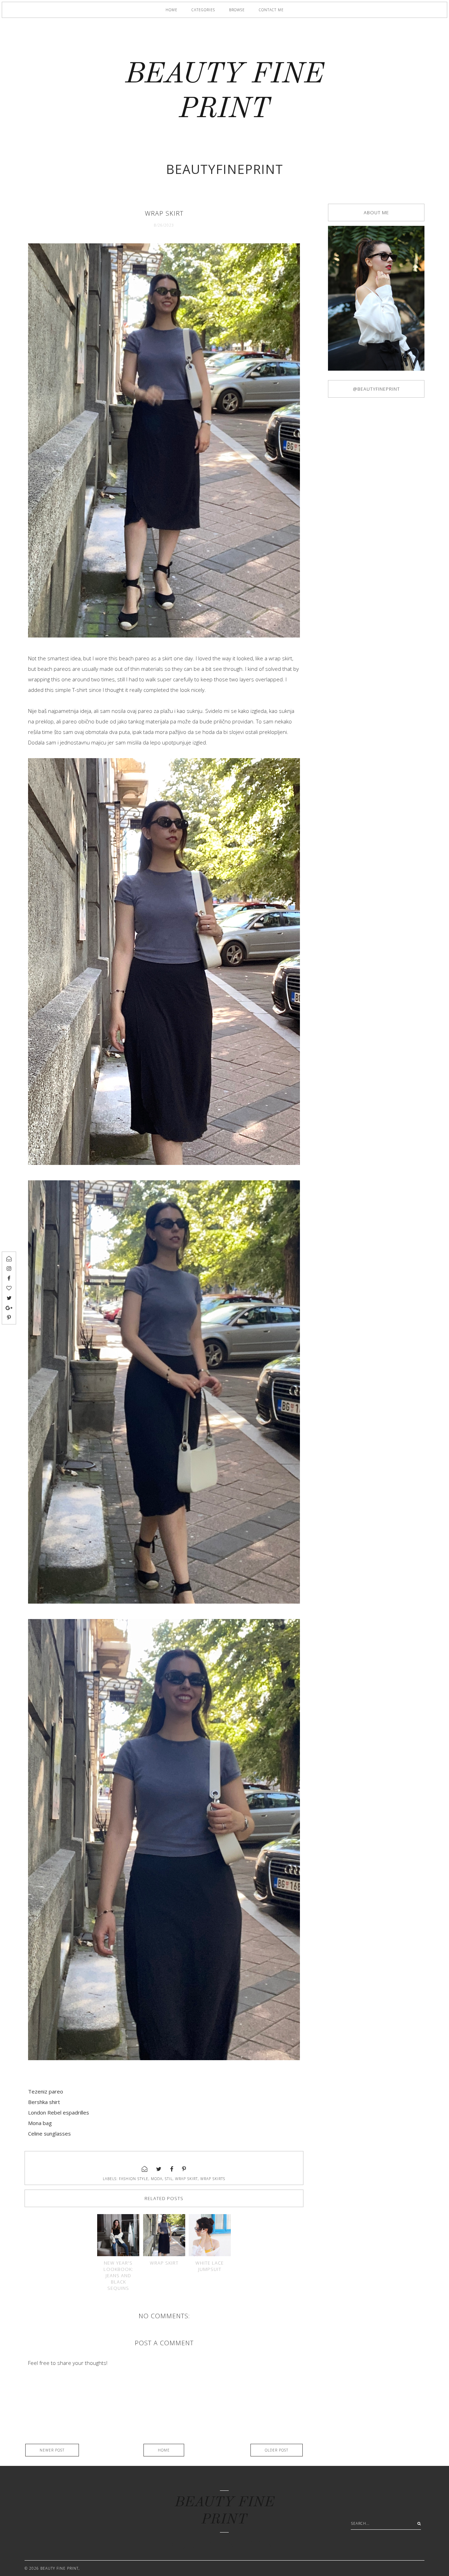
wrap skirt (186, 2179)
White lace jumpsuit (210, 2266)
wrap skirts (213, 2179)
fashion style (134, 2179)
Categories (203, 10)
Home (172, 10)
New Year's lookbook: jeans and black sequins (118, 2275)
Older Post (277, 2450)
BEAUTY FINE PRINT (59, 2568)
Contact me (271, 10)
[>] (417, 2523)
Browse (237, 10)
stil (169, 2179)
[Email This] (145, 2169)
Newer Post (52, 2450)
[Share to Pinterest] (184, 2169)
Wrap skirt (164, 2263)
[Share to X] (159, 2169)
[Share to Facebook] (172, 2169)
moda (157, 2179)
